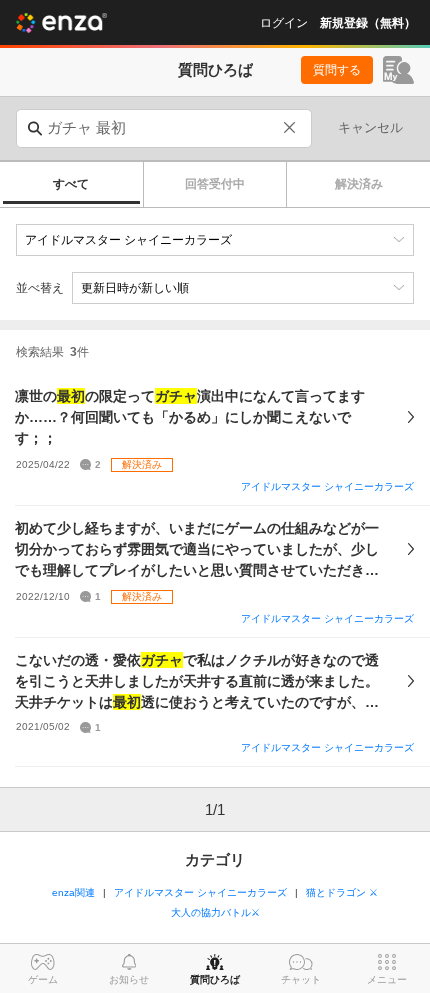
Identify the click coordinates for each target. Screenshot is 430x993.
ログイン (284, 23)
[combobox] (164, 128)
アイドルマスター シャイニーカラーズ (327, 486)
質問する (337, 70)
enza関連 (73, 892)
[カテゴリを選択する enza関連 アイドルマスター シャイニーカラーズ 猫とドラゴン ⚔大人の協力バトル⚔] (215, 240)
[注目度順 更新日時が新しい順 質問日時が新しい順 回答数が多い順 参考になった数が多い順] (243, 288)
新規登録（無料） (368, 23)
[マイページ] (398, 70)
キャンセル (370, 127)
